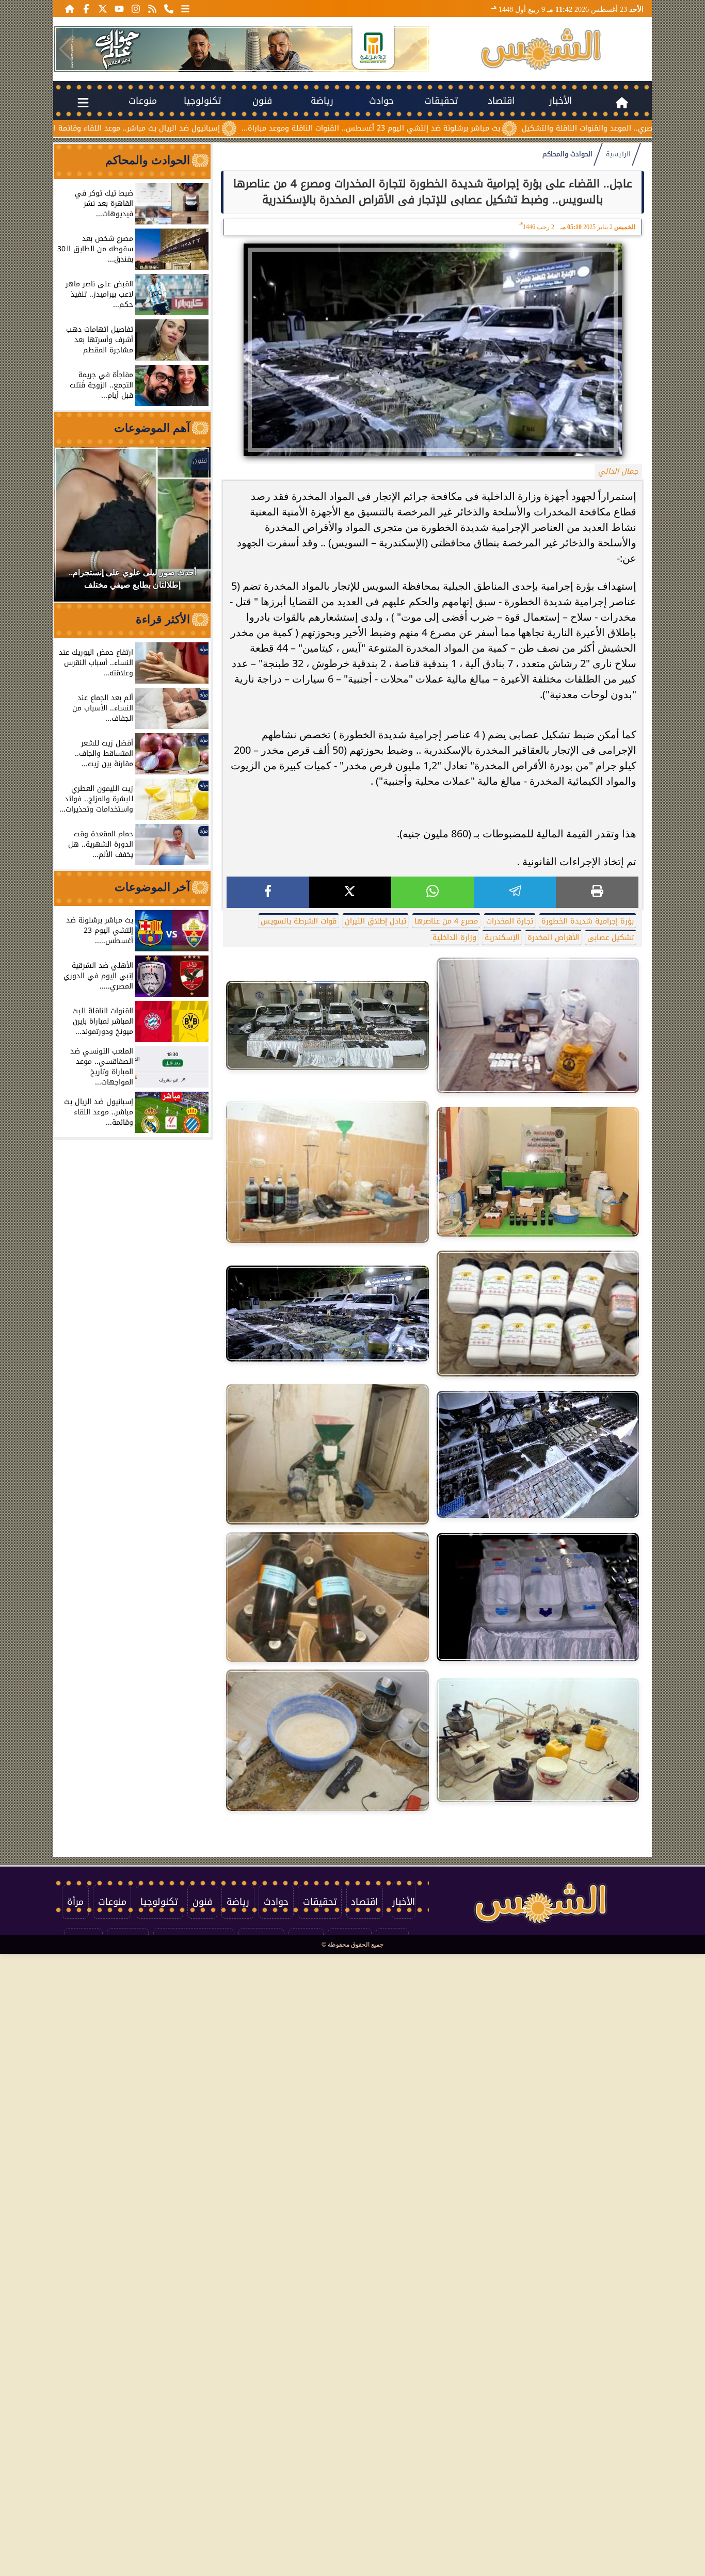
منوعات (143, 101)
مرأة (75, 1902)
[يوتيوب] (119, 8)
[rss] (152, 8)
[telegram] (515, 892)
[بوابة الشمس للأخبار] (541, 49)
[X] (350, 892)
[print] (597, 892)
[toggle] (83, 101)
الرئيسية (618, 154)
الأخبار (560, 101)
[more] (185, 8)
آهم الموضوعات (152, 428)
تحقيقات (441, 101)
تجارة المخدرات (510, 921)
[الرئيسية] (70, 8)
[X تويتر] (103, 8)
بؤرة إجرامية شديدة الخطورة (588, 921)
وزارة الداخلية (454, 938)
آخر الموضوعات (152, 887)
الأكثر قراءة (163, 619)
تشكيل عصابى (611, 938)
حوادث (381, 101)
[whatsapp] (432, 892)
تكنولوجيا (203, 101)
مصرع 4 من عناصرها (446, 921)
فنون (262, 101)
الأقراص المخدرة (553, 938)
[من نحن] (169, 8)
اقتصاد (501, 101)
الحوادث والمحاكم (567, 154)
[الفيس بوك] (86, 8)
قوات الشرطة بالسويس (299, 921)
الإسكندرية (502, 938)
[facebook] (268, 892)
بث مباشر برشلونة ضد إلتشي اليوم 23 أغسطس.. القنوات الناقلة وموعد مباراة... (468, 128)
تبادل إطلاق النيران (375, 921)
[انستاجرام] (136, 8)
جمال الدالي (618, 471)
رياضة (322, 101)
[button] (65, 49)
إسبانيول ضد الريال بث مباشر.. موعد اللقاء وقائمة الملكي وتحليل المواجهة (194, 128)
